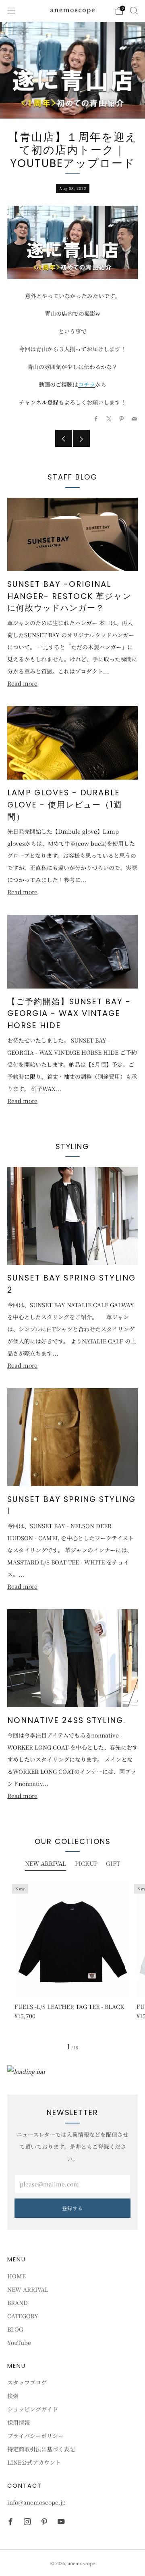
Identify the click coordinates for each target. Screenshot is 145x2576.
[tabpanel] (72, 1958)
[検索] (134, 10)
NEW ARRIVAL (28, 2289)
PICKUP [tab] (86, 1863)
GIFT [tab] (113, 1863)
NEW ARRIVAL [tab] (46, 1863)
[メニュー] (11, 11)
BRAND (18, 2303)
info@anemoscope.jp (36, 2502)
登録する (72, 2208)
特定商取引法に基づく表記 (41, 2449)
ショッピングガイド (33, 2409)
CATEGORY (23, 2316)
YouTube (19, 2342)
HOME (17, 2276)
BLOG (15, 2329)
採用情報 (19, 2422)
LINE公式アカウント (34, 2462)
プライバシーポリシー (35, 2436)
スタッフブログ (27, 2382)
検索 (13, 2396)
